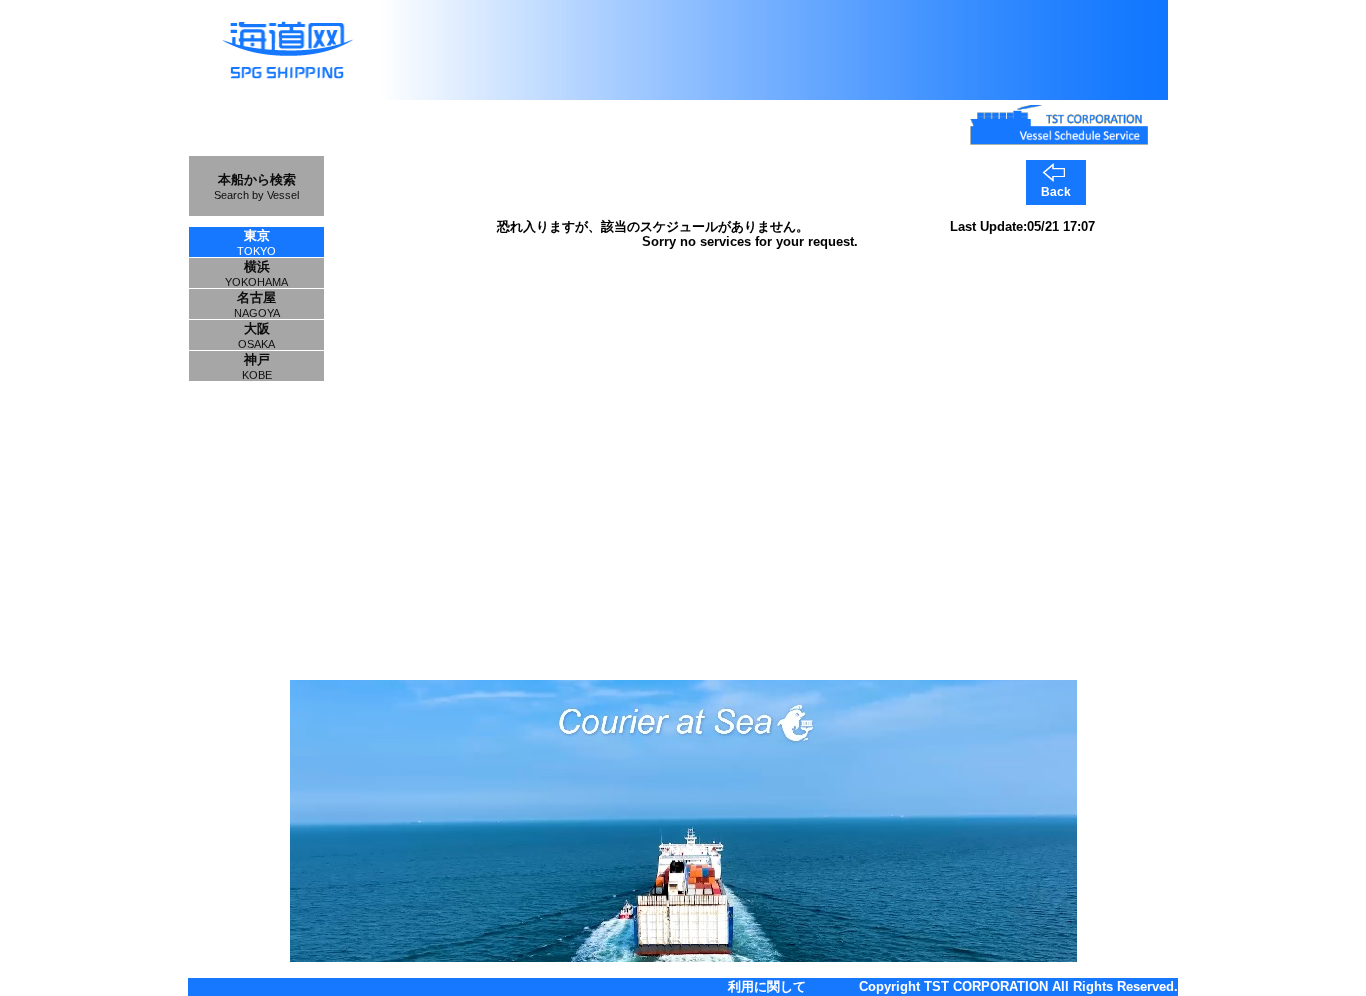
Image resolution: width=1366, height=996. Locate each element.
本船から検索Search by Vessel (256, 186)
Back (1056, 192)
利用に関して (767, 986)
